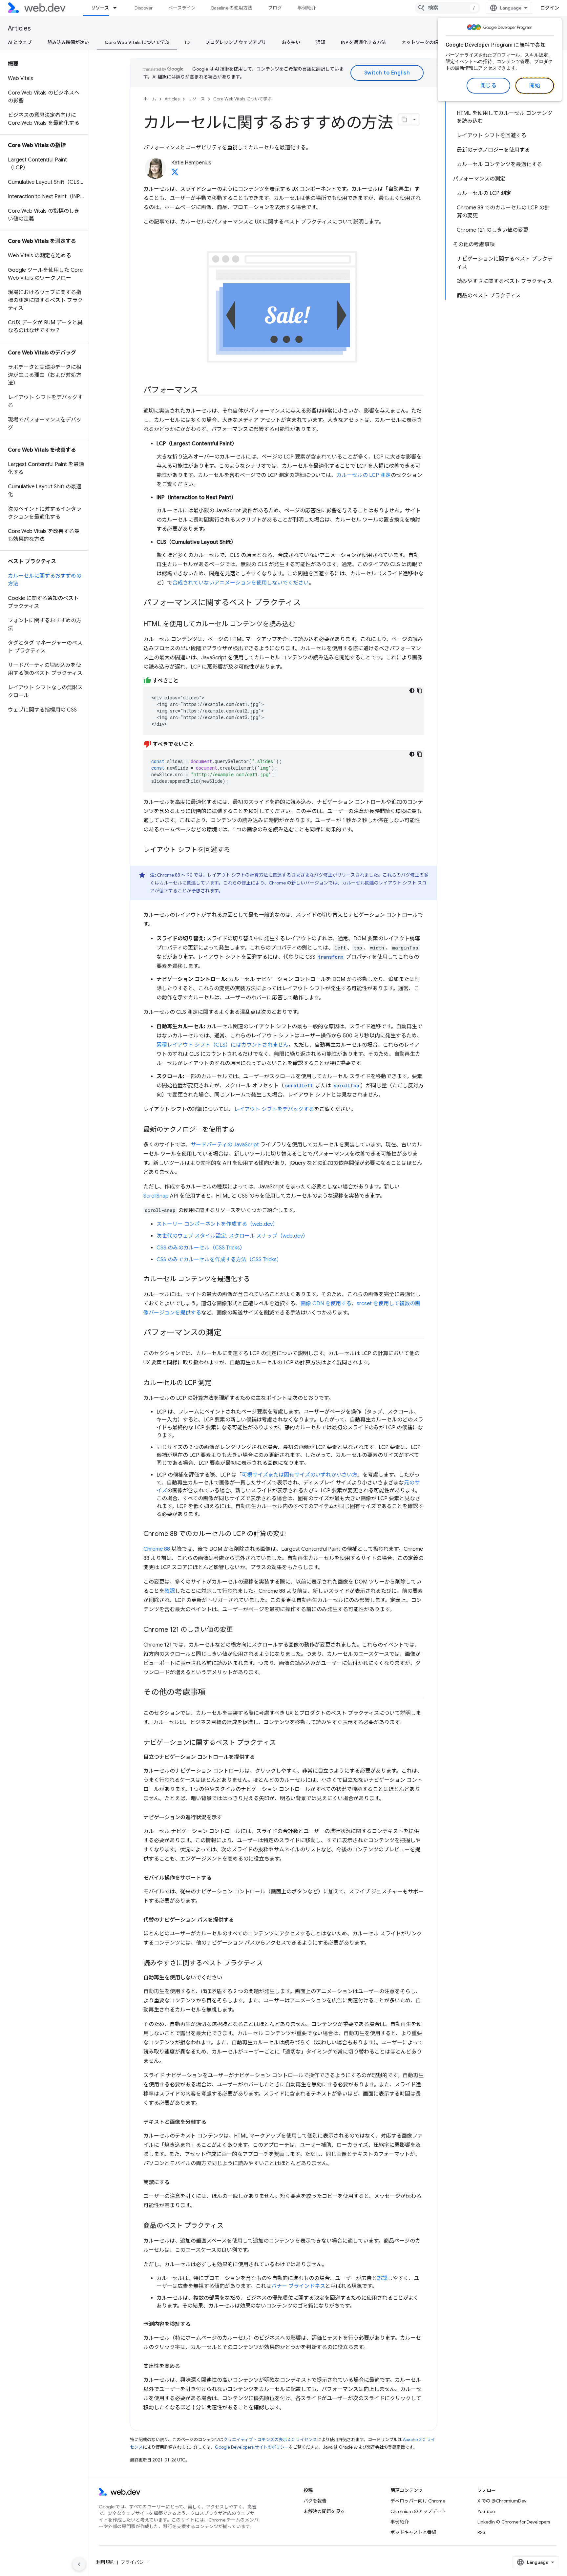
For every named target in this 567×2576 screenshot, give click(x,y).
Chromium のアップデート (418, 2511)
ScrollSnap (156, 1196)
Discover (144, 8)
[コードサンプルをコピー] (420, 691)
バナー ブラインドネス (298, 2286)
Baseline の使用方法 (232, 8)
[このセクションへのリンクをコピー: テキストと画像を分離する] (212, 2122)
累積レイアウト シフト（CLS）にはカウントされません (222, 1045)
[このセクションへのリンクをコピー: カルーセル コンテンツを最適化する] (256, 1280)
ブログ (275, 8)
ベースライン (182, 8)
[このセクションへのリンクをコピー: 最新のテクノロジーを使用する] (241, 1130)
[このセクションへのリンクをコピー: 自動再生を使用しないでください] (228, 1978)
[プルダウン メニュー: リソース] (118, 8)
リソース (100, 8)
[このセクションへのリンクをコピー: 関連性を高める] (186, 2366)
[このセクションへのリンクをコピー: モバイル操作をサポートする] (218, 1878)
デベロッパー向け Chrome (418, 2501)
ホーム (150, 99)
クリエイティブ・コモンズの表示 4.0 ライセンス (270, 2440)
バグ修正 (323, 875)
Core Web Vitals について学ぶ (137, 42)
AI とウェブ (20, 42)
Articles (19, 28)
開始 (535, 86)
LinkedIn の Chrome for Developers (514, 2522)
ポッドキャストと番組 (413, 2532)
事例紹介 (307, 8)
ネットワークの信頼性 (425, 42)
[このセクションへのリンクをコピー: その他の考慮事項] (212, 1693)
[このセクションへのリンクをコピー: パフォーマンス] (204, 391)
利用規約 (105, 2562)
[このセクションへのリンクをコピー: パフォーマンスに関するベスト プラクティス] (307, 603)
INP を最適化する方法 (363, 42)
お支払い (291, 42)
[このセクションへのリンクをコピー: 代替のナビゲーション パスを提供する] (240, 1920)
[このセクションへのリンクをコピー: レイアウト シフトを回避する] (236, 850)
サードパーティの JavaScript (225, 1145)
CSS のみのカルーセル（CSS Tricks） (201, 1248)
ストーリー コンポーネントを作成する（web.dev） (217, 1224)
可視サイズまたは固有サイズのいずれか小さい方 (300, 1475)
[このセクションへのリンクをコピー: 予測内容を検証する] (197, 2324)
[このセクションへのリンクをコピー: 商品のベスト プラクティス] (229, 2226)
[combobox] (448, 8)
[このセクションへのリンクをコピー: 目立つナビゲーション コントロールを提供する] (261, 1757)
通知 (321, 42)
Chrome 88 (157, 1549)
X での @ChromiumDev (502, 2501)
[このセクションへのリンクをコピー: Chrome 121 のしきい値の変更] (239, 1630)
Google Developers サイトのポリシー (252, 2447)
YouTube (486, 2511)
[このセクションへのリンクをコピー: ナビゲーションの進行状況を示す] (228, 1818)
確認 (170, 1591)
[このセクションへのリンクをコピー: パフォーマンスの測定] (227, 1333)
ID (187, 42)
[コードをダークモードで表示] (412, 691)
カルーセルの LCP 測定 (364, 475)
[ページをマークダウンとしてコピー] (404, 119)
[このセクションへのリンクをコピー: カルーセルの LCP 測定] (217, 1383)
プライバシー (135, 2562)
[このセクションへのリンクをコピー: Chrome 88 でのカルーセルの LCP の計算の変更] (292, 1534)
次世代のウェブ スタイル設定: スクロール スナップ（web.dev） (232, 1236)
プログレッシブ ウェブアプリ (236, 42)
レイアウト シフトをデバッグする (274, 1109)
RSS (481, 2532)
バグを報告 (315, 2501)
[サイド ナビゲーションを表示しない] (79, 2564)
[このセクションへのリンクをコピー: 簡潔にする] (176, 2182)
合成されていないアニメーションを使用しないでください (241, 583)
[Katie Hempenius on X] (175, 174)
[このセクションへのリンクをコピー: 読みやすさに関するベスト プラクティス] (269, 1964)
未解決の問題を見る (324, 2511)
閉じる (489, 86)
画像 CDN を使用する (326, 1304)
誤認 (382, 2278)
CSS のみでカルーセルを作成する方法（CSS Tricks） (219, 1260)
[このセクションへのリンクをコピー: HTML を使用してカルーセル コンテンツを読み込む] (301, 625)
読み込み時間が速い (68, 42)
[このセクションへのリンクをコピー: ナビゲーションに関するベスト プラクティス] (282, 1743)
